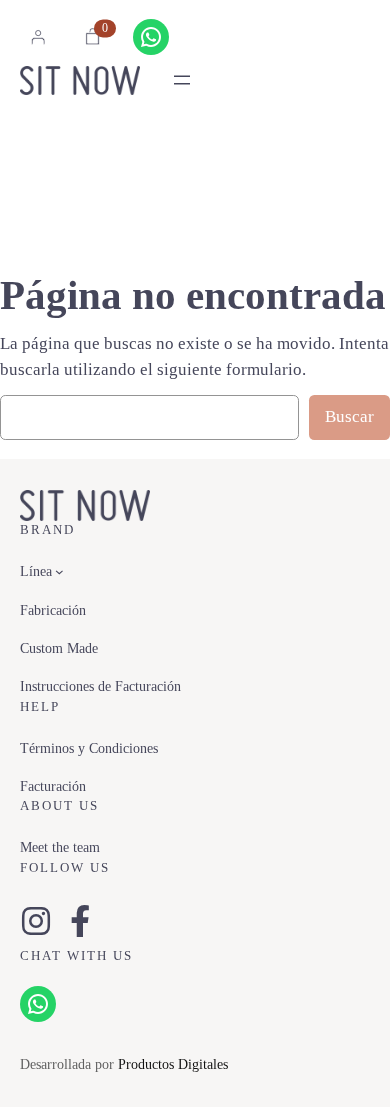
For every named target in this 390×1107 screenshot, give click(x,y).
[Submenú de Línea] (59, 571)
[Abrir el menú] (182, 80)
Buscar (349, 416)
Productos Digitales (173, 1064)
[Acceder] (38, 37)
